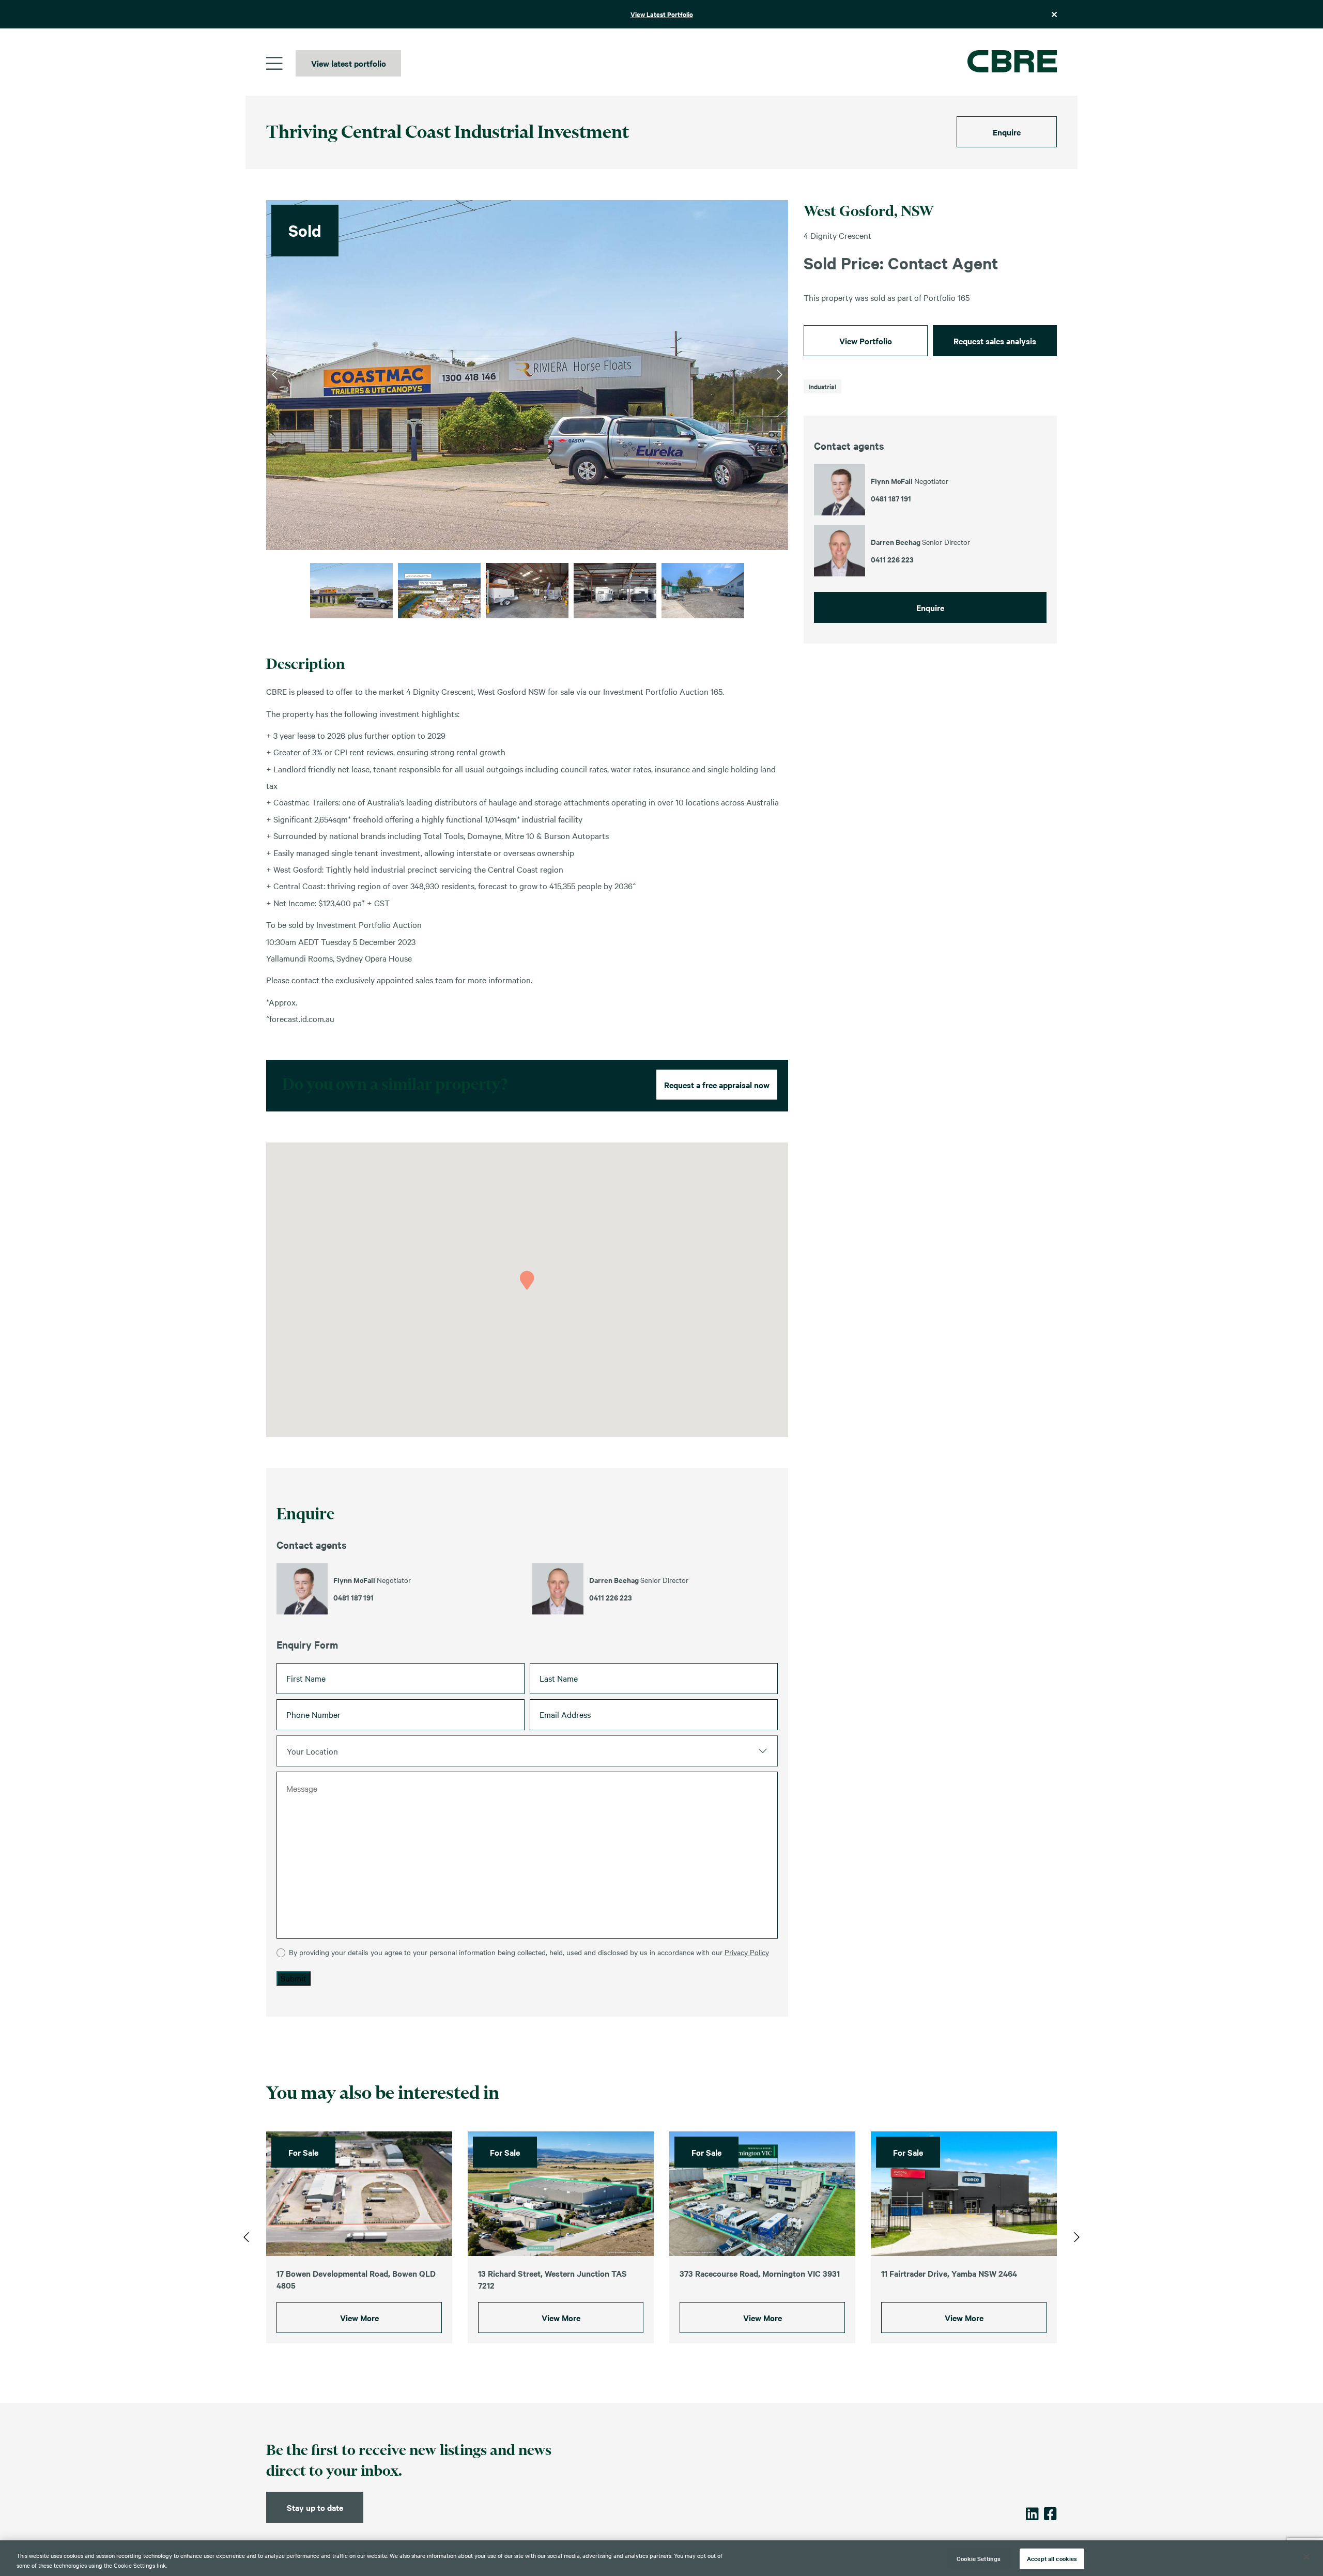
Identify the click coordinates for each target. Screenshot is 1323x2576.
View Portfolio (866, 341)
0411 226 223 (611, 1597)
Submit (294, 1978)
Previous (275, 375)
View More (359, 2318)
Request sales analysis (995, 341)
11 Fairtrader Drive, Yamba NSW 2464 (949, 2273)
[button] (527, 1280)
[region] (661, 2558)
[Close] (1306, 2557)
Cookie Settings (979, 2558)
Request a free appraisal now (717, 1085)
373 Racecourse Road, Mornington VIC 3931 (760, 2273)
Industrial (822, 386)
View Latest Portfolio (662, 14)
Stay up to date (315, 2507)
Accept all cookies (1052, 2558)
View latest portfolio (349, 63)
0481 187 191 (353, 1597)
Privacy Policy (747, 1952)
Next (780, 375)
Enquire (1007, 132)
